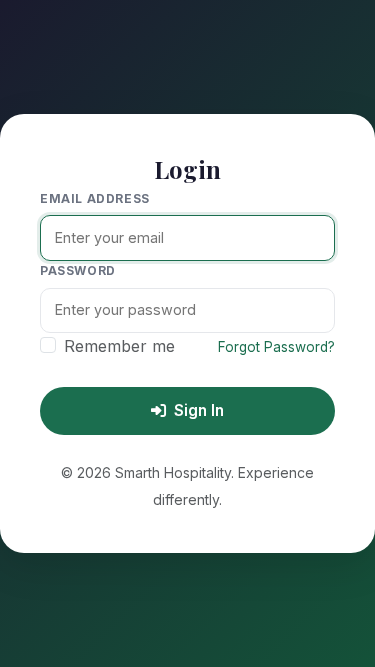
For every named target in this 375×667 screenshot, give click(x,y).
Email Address (95, 198)
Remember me (119, 346)
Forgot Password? (276, 347)
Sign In (199, 410)
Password (78, 270)
